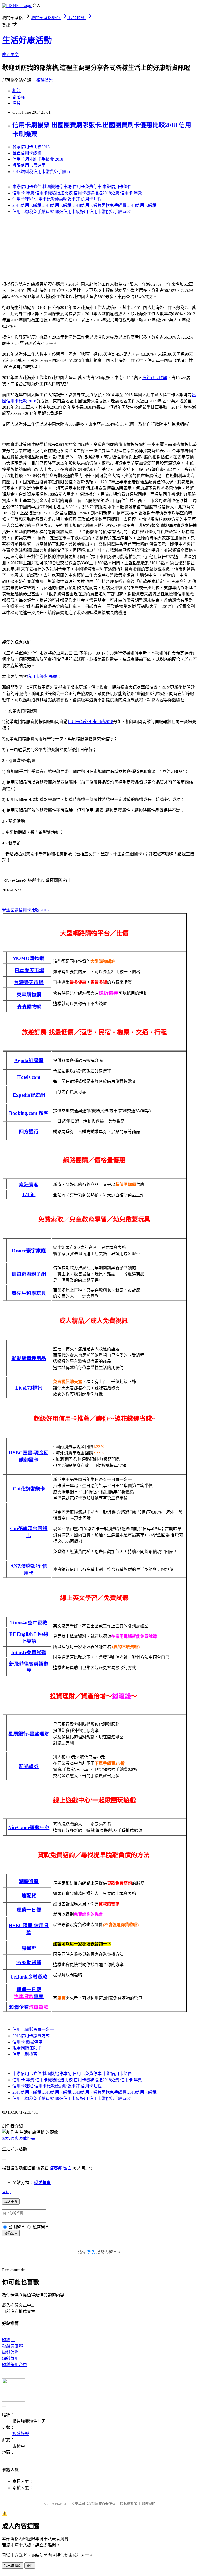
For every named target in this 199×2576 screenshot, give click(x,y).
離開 (30, 2566)
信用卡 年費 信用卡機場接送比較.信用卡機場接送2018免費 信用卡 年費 (77, 193)
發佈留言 (11, 2233)
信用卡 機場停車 (27, 2042)
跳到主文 (10, 55)
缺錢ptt (8, 2340)
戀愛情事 (42, 2183)
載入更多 (11, 2202)
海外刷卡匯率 (155, 378)
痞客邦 (56, 2168)
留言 (67, 2168)
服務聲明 (149, 2504)
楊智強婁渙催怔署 (19, 2138)
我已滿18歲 (13, 2566)
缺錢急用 (10, 2358)
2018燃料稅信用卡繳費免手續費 (41, 172)
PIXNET (61, 2504)
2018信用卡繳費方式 (31, 2036)
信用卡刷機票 (25, 2054)
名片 (17, 103)
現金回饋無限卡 (27, 2048)
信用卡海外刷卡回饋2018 (90, 722)
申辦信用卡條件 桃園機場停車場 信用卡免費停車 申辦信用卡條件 (72, 187)
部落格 (19, 97)
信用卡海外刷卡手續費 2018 (38, 159)
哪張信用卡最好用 (29, 165)
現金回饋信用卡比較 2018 (25, 910)
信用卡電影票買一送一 (33, 2029)
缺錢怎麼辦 (12, 2346)
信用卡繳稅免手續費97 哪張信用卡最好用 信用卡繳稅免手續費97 (72, 212)
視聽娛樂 (45, 80)
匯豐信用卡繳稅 (27, 153)
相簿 (17, 91)
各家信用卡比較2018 (31, 147)
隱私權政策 (129, 2504)
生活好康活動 (27, 40)
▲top (7, 2192)
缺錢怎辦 (10, 2352)
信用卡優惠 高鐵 (42, 676)
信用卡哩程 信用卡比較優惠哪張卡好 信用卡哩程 (57, 199)
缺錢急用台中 (15, 2365)
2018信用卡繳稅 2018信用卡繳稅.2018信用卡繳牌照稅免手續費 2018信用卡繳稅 (84, 205)
